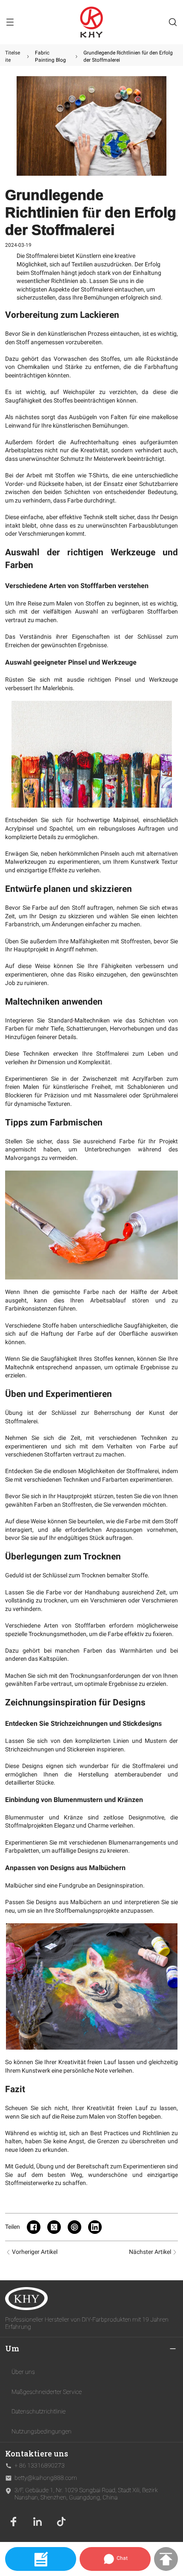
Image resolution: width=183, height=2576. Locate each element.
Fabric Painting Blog (50, 56)
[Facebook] (14, 2522)
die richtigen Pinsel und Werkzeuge (127, 680)
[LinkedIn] (37, 2522)
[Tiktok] (61, 2522)
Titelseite (13, 56)
